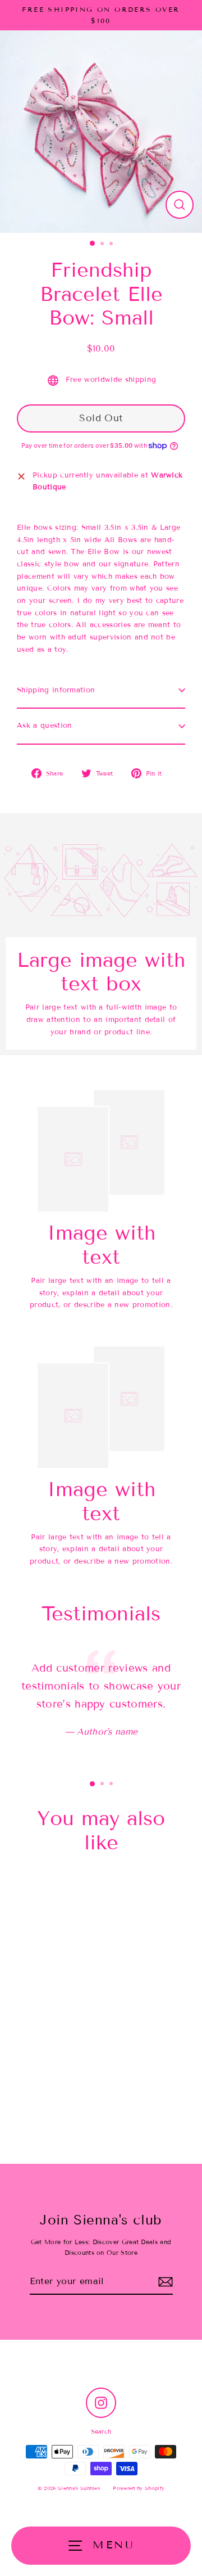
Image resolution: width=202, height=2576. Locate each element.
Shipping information (56, 690)
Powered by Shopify (139, 2488)
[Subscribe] (166, 2282)
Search (101, 2431)
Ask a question (44, 726)
